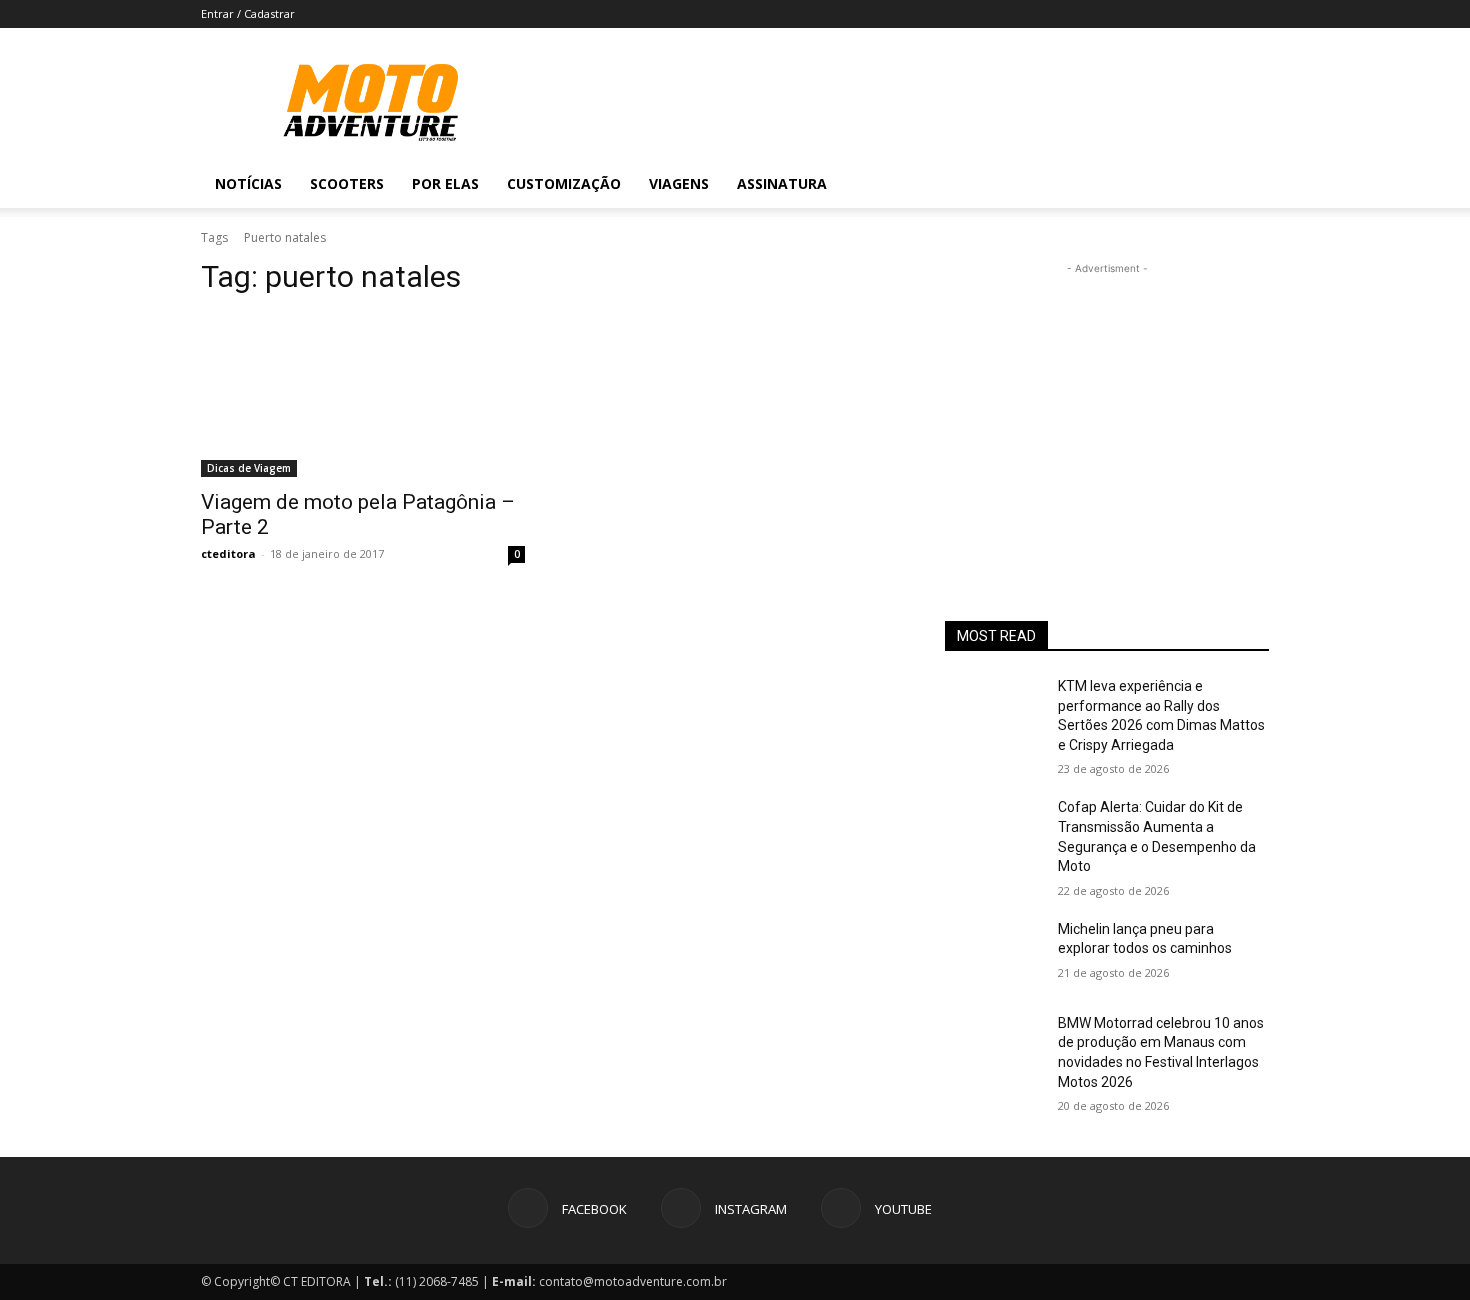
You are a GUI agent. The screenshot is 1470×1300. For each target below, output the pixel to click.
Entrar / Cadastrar (248, 13)
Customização (564, 183)
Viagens (679, 183)
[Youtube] (1201, 184)
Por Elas (445, 183)
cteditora (228, 553)
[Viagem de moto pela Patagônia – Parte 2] (363, 396)
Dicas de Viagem (249, 468)
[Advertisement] (1107, 404)
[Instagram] (1167, 184)
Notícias (248, 183)
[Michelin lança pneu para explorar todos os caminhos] (993, 954)
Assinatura (782, 183)
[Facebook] (1133, 184)
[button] (1245, 185)
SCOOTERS (347, 183)
